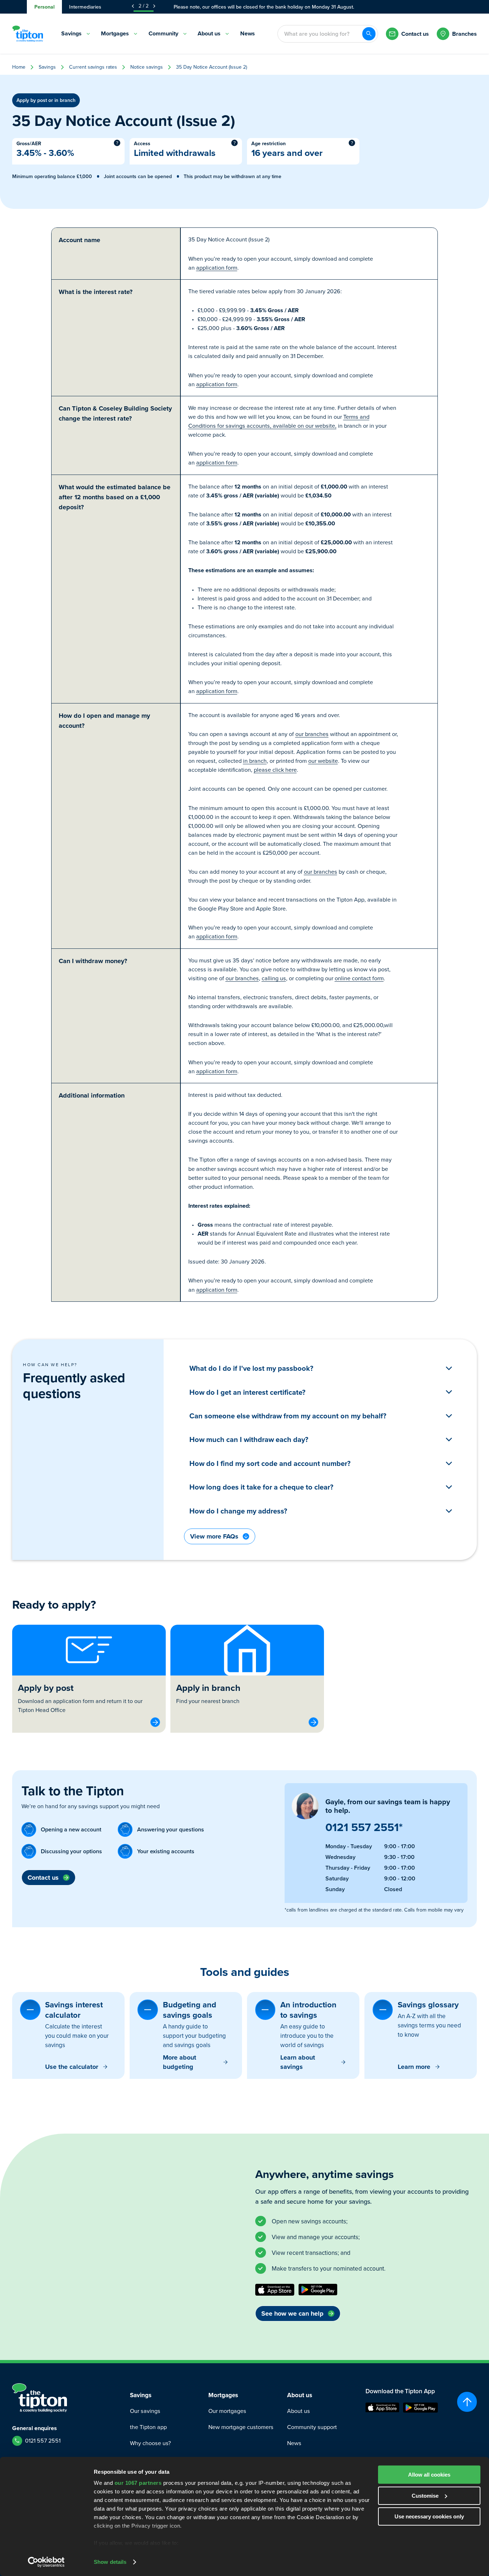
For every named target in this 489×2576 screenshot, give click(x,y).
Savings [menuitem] (71, 33)
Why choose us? (150, 2443)
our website (323, 761)
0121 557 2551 (43, 2441)
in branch (255, 761)
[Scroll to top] (467, 2402)
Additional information (92, 1095)
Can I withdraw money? (93, 961)
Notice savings (147, 67)
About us (299, 2411)
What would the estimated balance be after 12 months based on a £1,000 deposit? (115, 497)
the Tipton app (148, 2427)
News (294, 2443)
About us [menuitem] (209, 33)
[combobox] (320, 34)
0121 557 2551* (364, 1827)
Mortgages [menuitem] (115, 33)
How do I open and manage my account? (104, 721)
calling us (274, 978)
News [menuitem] (248, 33)
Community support (312, 2427)
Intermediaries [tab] (85, 7)
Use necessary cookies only (429, 2516)
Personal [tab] (45, 7)
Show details (110, 2562)
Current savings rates (93, 67)
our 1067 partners (138, 2483)
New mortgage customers (241, 2427)
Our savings (145, 2411)
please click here (275, 770)
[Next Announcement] (154, 6)
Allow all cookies (429, 2475)
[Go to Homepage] (28, 34)
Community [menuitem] (163, 33)
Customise (425, 2496)
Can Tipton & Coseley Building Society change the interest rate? (115, 413)
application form (217, 268)
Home (19, 67)
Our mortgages (227, 2411)
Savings (47, 67)
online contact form (359, 978)
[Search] (369, 34)
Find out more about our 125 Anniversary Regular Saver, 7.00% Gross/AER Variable (264, 7)
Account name (79, 240)
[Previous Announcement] (133, 6)
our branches (312, 734)
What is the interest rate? (96, 292)
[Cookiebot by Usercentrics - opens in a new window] (46, 2562)
